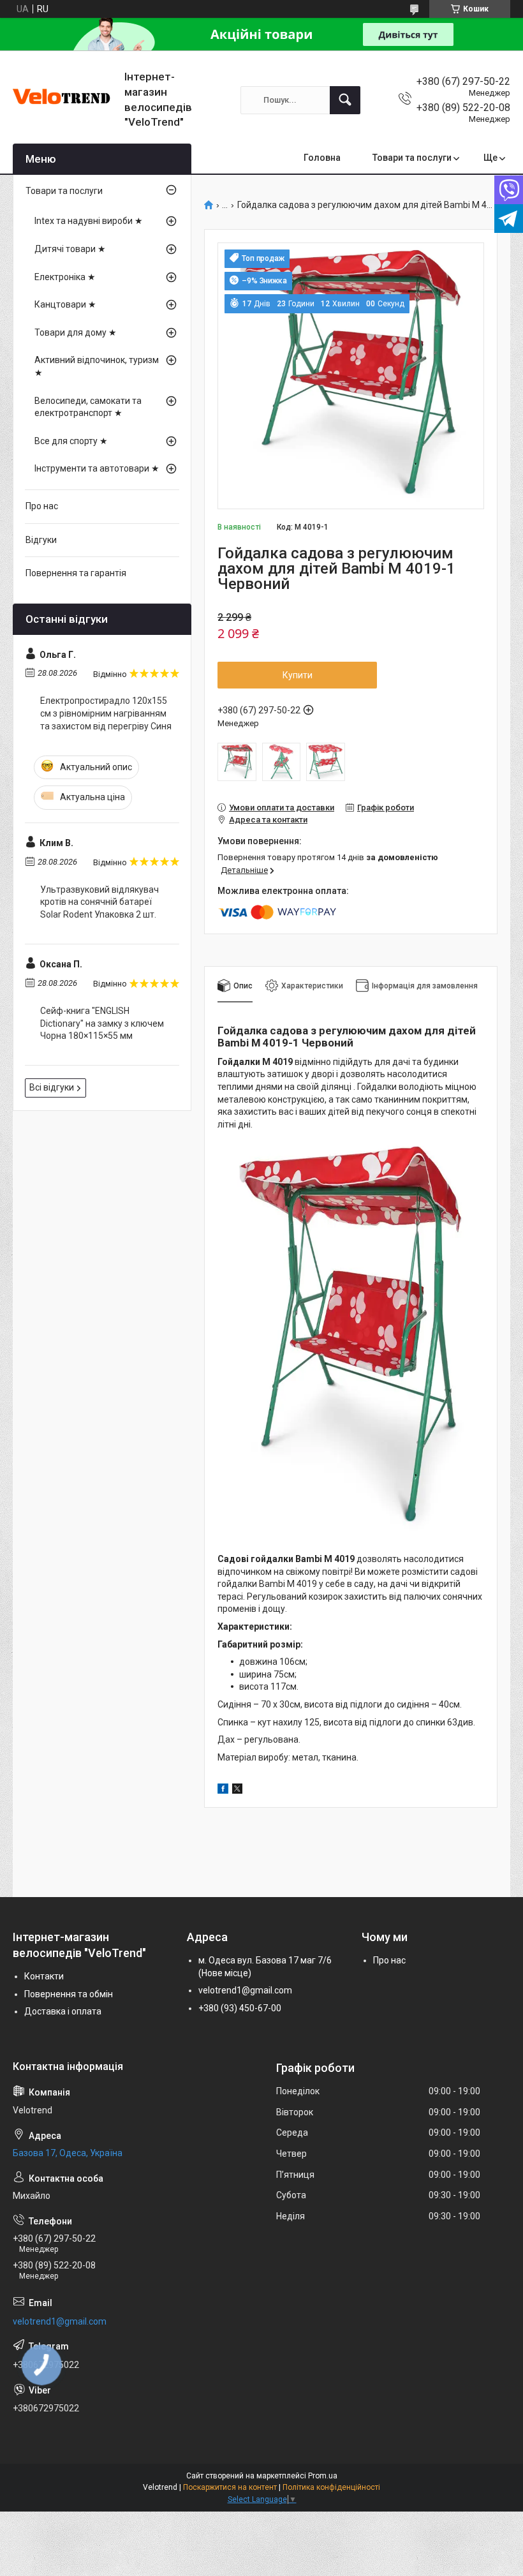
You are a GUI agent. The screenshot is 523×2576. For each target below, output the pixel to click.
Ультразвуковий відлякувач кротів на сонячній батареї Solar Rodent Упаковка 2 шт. (99, 902)
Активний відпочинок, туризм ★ (97, 366)
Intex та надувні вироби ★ (89, 221)
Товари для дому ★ (76, 332)
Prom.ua (323, 2476)
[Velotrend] (64, 100)
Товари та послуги (412, 158)
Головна (322, 158)
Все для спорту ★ (71, 441)
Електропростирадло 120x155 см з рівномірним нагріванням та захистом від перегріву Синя (106, 713)
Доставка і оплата (63, 2011)
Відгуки (41, 540)
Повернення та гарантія (76, 573)
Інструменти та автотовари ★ (97, 468)
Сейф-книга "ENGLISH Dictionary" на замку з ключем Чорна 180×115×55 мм (102, 1023)
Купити (298, 675)
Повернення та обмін (69, 1994)
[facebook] (223, 1791)
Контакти (44, 1976)
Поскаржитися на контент (230, 2487)
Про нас (42, 506)
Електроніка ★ (65, 277)
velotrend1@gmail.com (245, 1990)
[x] (237, 1791)
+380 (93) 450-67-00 (240, 2008)
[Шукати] (345, 100)
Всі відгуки (52, 1087)
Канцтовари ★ (65, 304)
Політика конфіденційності (331, 2487)
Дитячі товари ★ (70, 249)
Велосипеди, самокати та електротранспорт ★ (88, 407)
